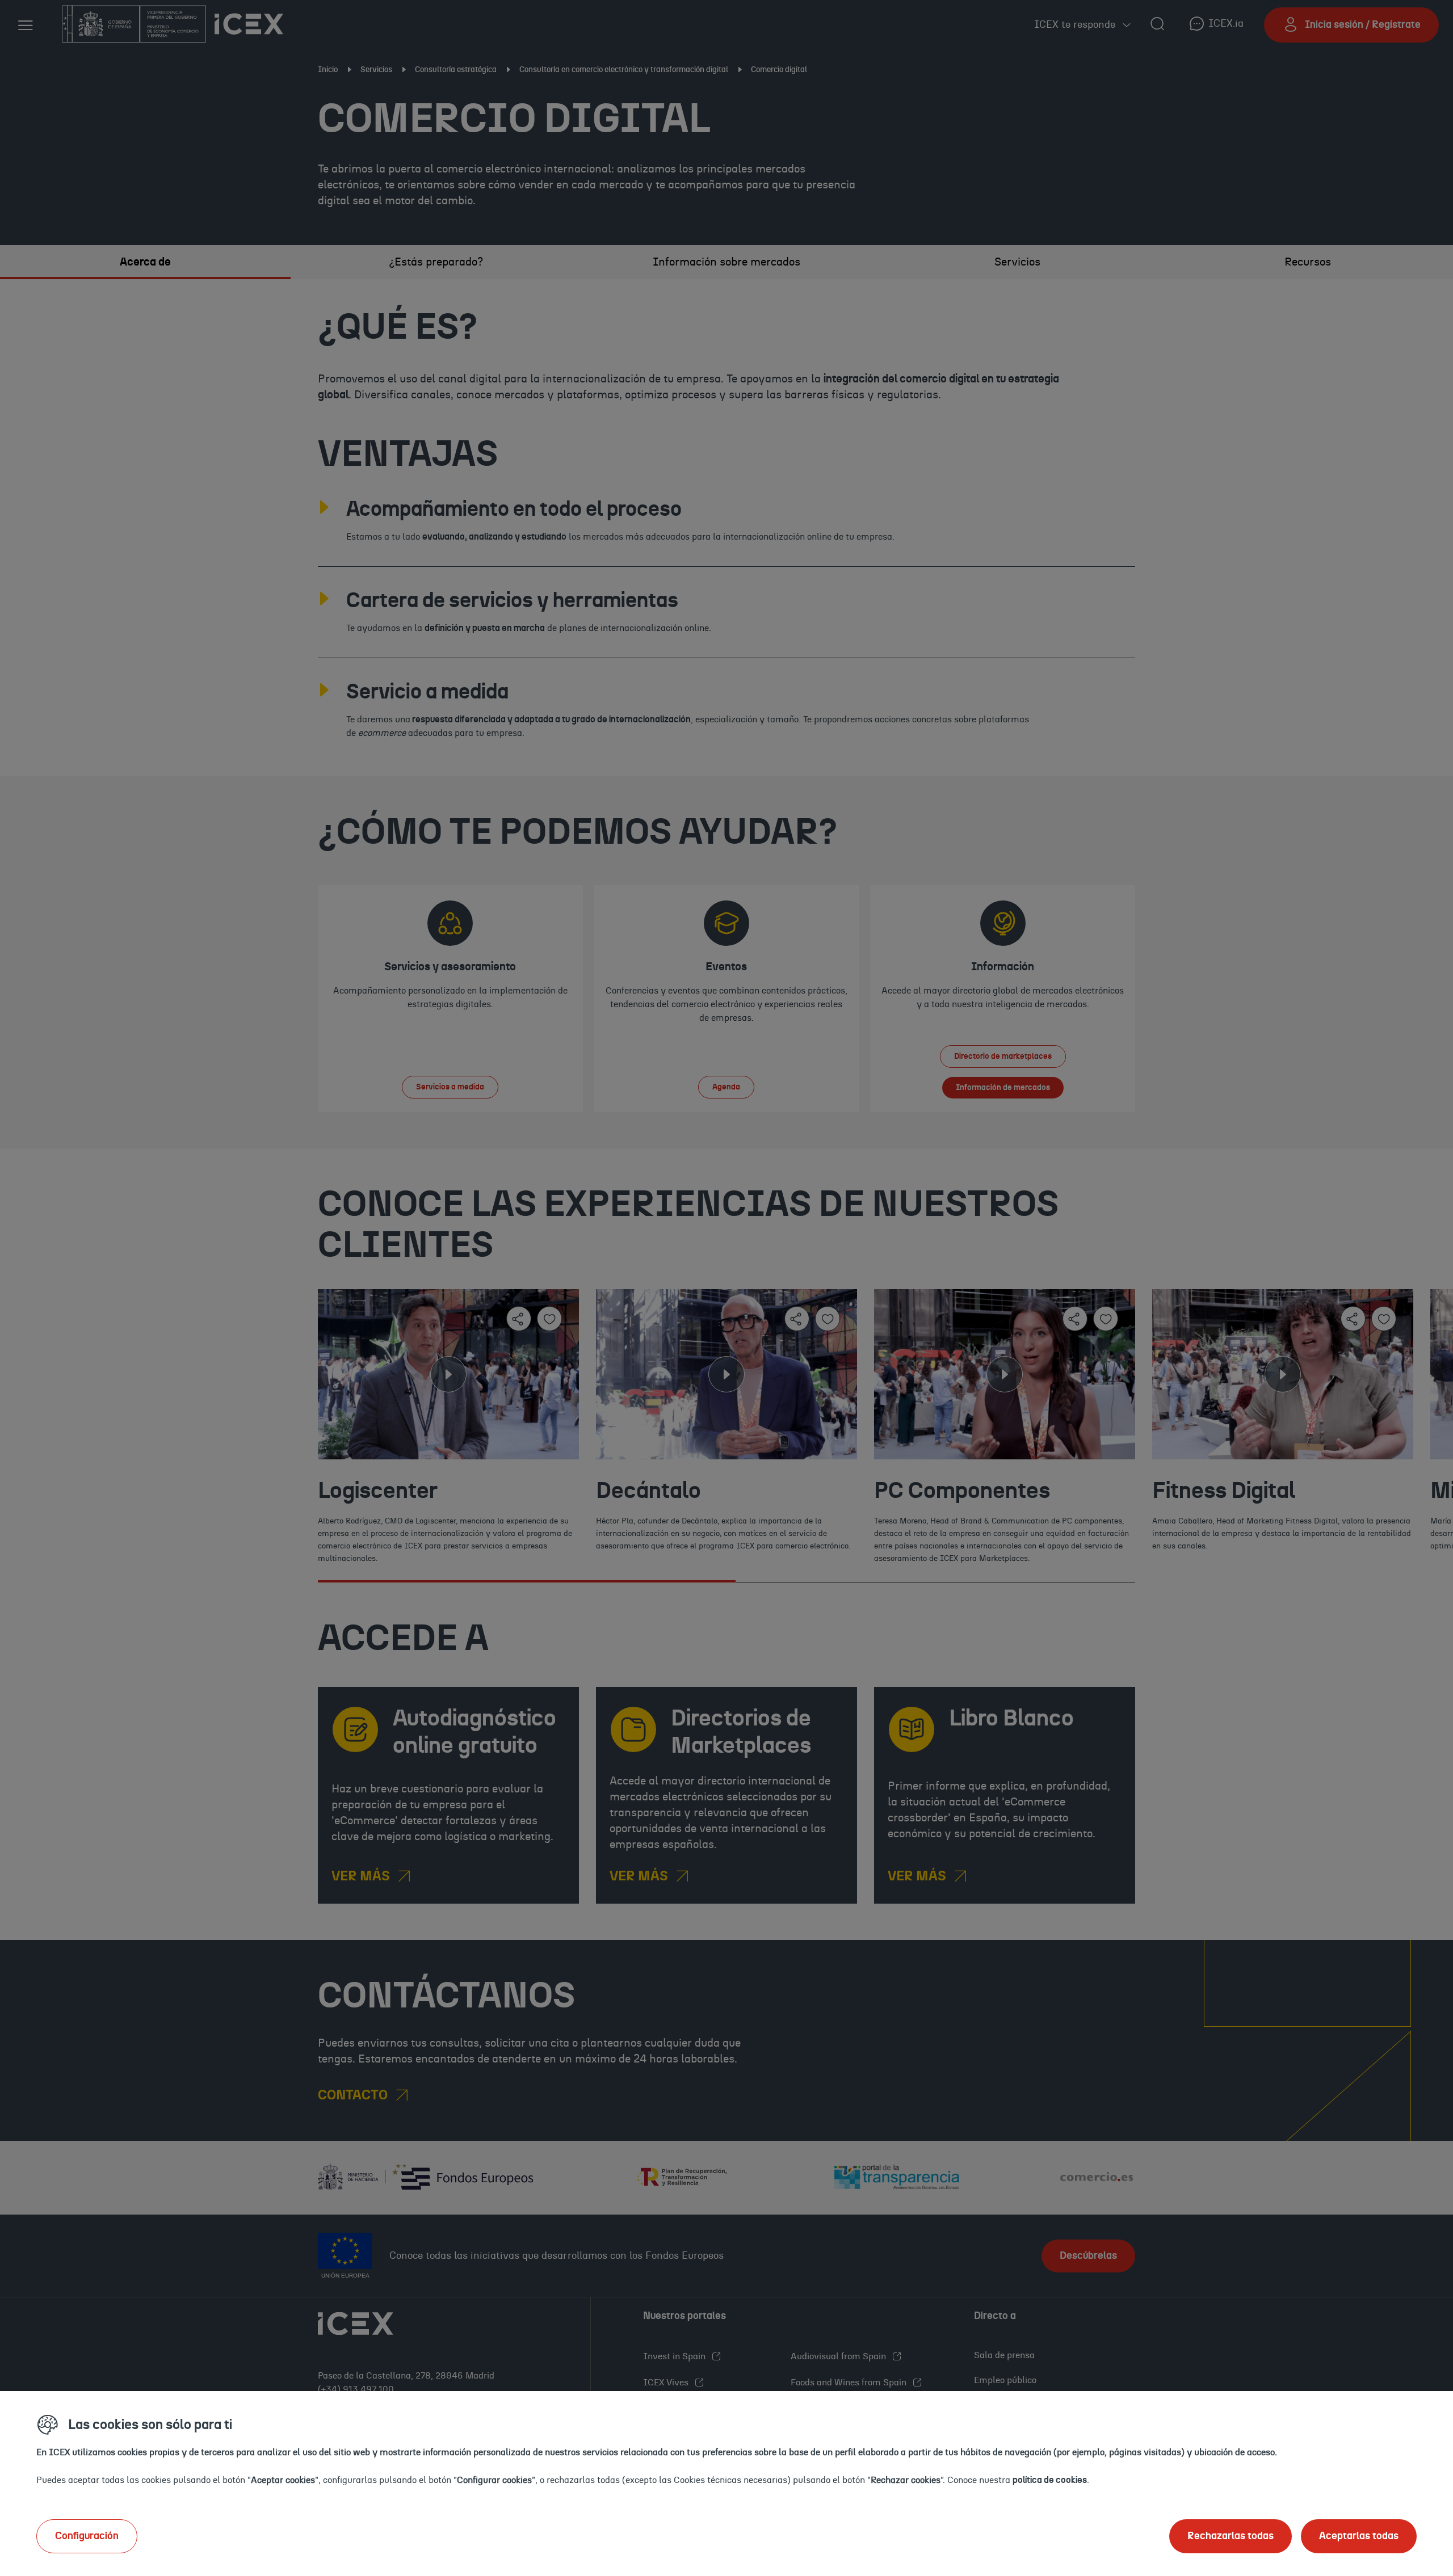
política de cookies (1050, 2480)
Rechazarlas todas (1231, 2536)
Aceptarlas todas (1359, 2536)
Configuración (87, 2536)
